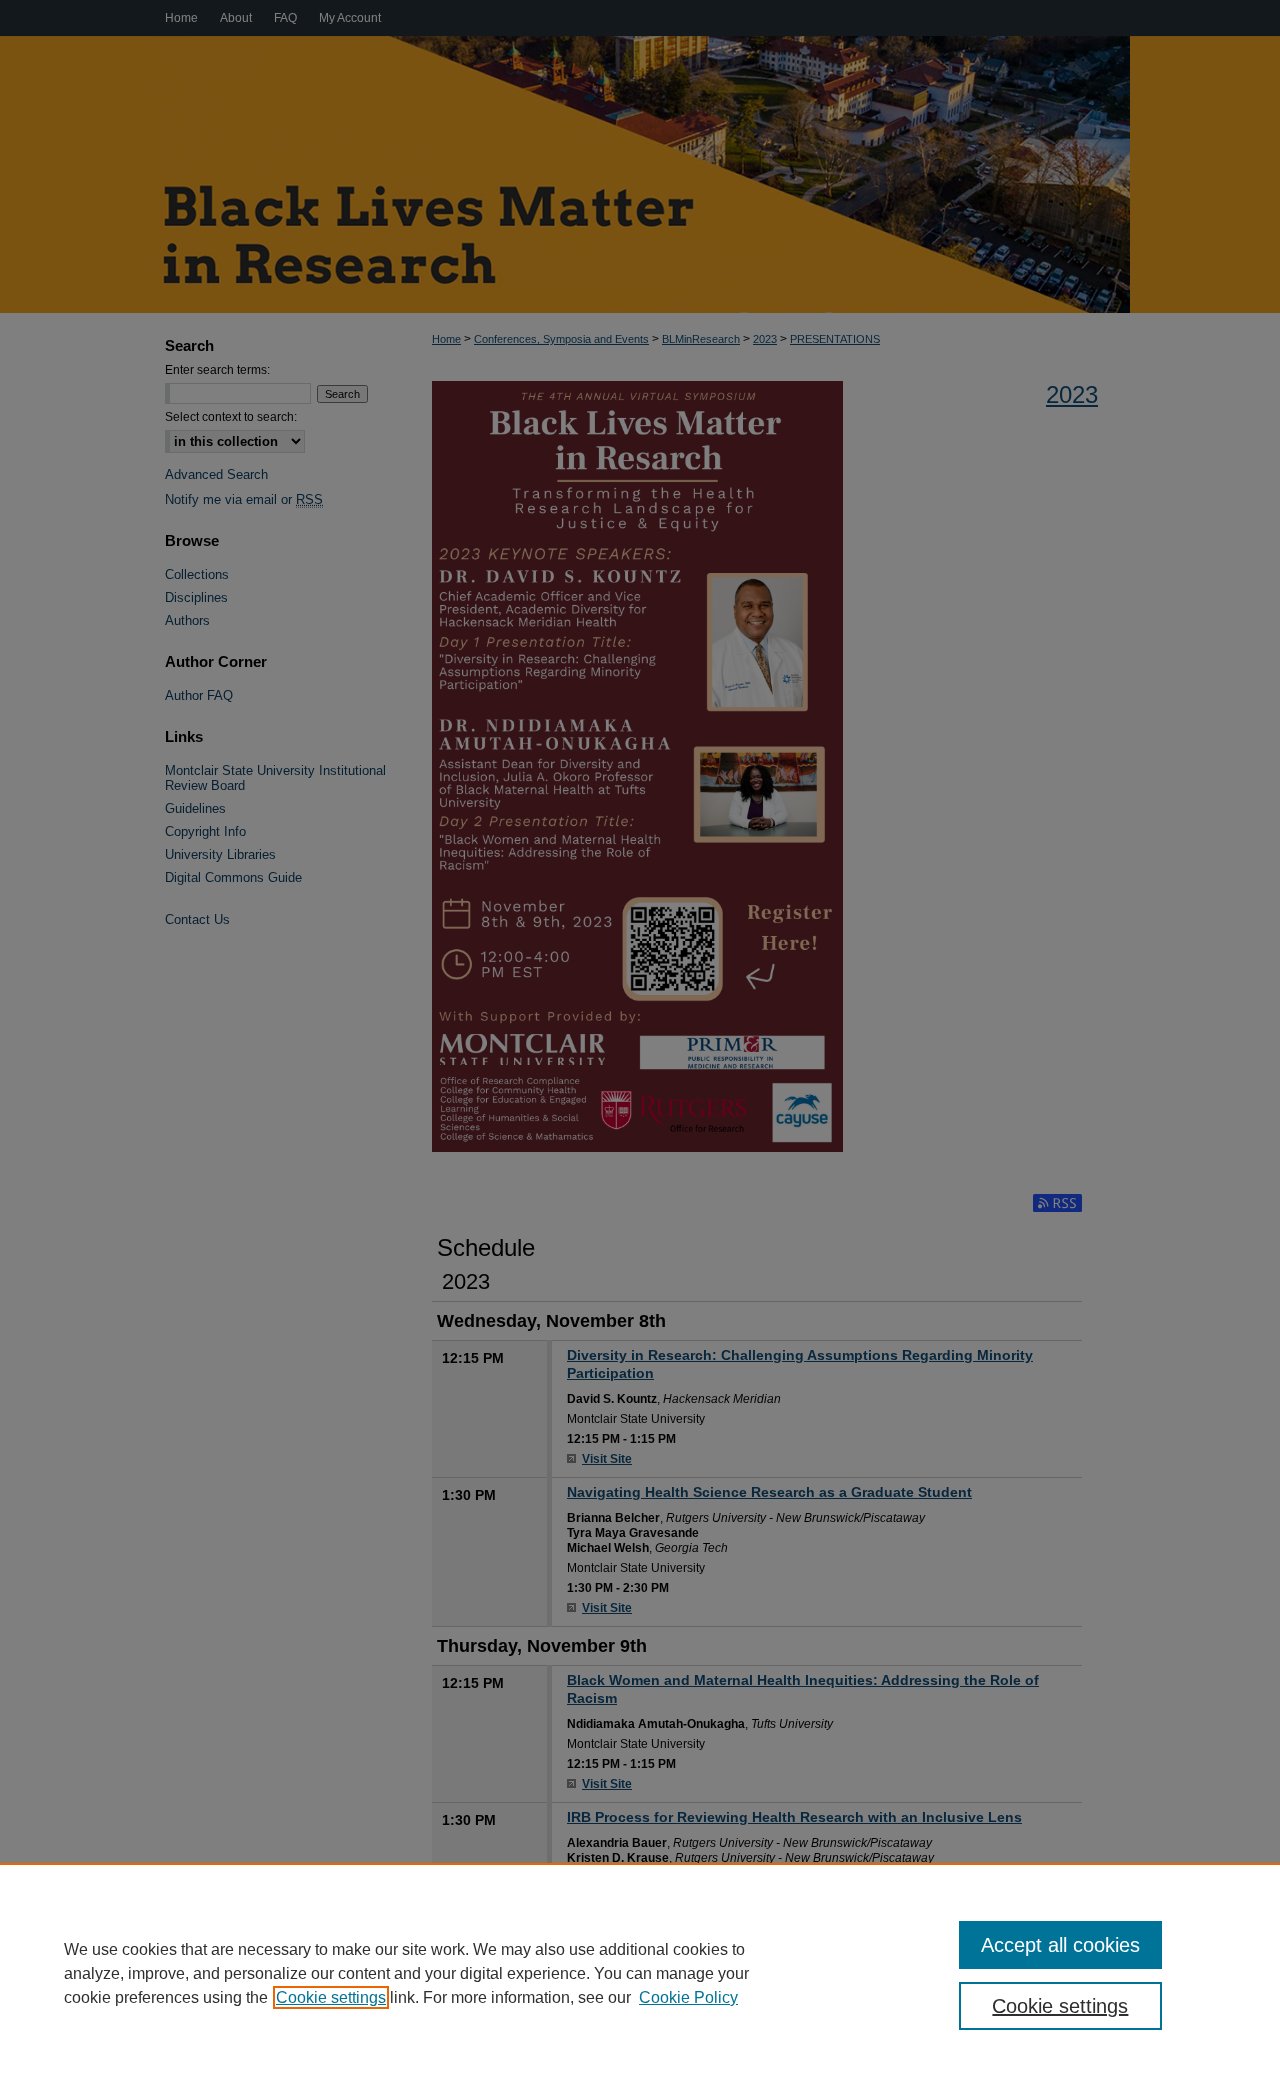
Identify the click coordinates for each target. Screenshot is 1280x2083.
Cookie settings (331, 1997)
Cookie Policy (688, 1997)
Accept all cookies (1060, 1945)
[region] (640, 1973)
